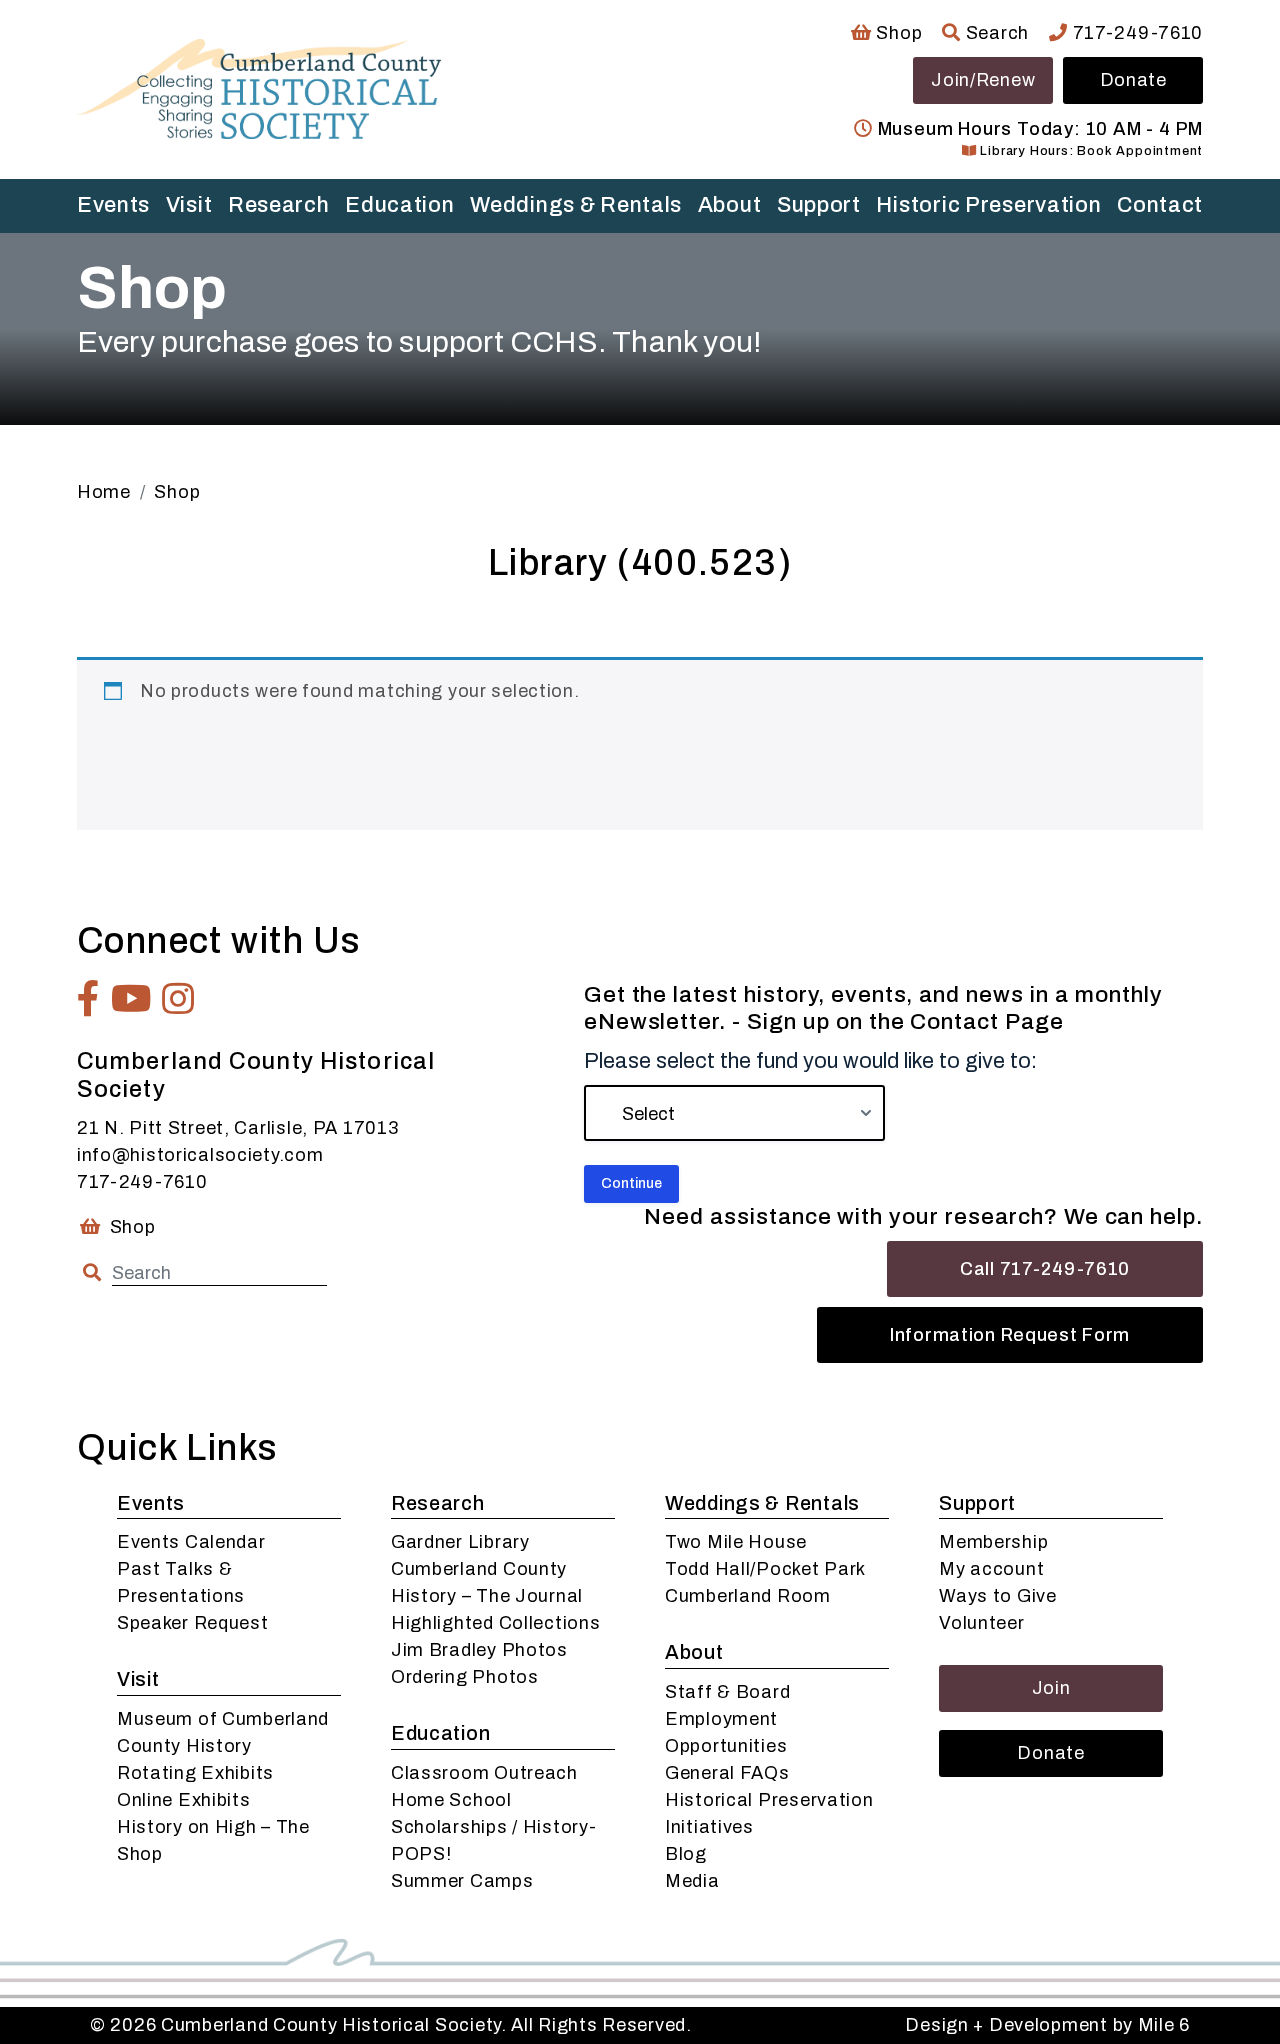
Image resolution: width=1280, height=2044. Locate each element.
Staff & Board (727, 1692)
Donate (1133, 80)
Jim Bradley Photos (479, 1650)
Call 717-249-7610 (1045, 1269)
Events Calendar (191, 1542)
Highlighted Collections (496, 1623)
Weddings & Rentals (576, 205)
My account (991, 1569)
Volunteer (981, 1623)
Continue (631, 1183)
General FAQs (727, 1773)
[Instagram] (178, 999)
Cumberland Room (748, 1596)
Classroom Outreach (484, 1773)
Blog (686, 1854)
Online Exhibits (184, 1800)
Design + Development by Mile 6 (1047, 2025)
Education (399, 205)
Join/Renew (983, 80)
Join (1051, 1688)
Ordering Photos (465, 1677)
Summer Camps (462, 1881)
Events (113, 205)
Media (692, 1881)
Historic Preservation (988, 205)
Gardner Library (460, 1542)
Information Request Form (1010, 1335)
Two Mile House (736, 1542)
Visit (189, 205)
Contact (1160, 205)
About (730, 205)
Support (819, 205)
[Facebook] (89, 999)
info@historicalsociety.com (200, 1155)
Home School (451, 1800)
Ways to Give (998, 1596)
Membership (993, 1542)
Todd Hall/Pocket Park (765, 1569)
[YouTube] (132, 999)
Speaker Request (193, 1623)
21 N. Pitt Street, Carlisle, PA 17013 (238, 1128)
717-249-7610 (1135, 33)
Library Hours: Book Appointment (1090, 151)
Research (279, 205)
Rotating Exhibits (195, 1773)
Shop (897, 33)
